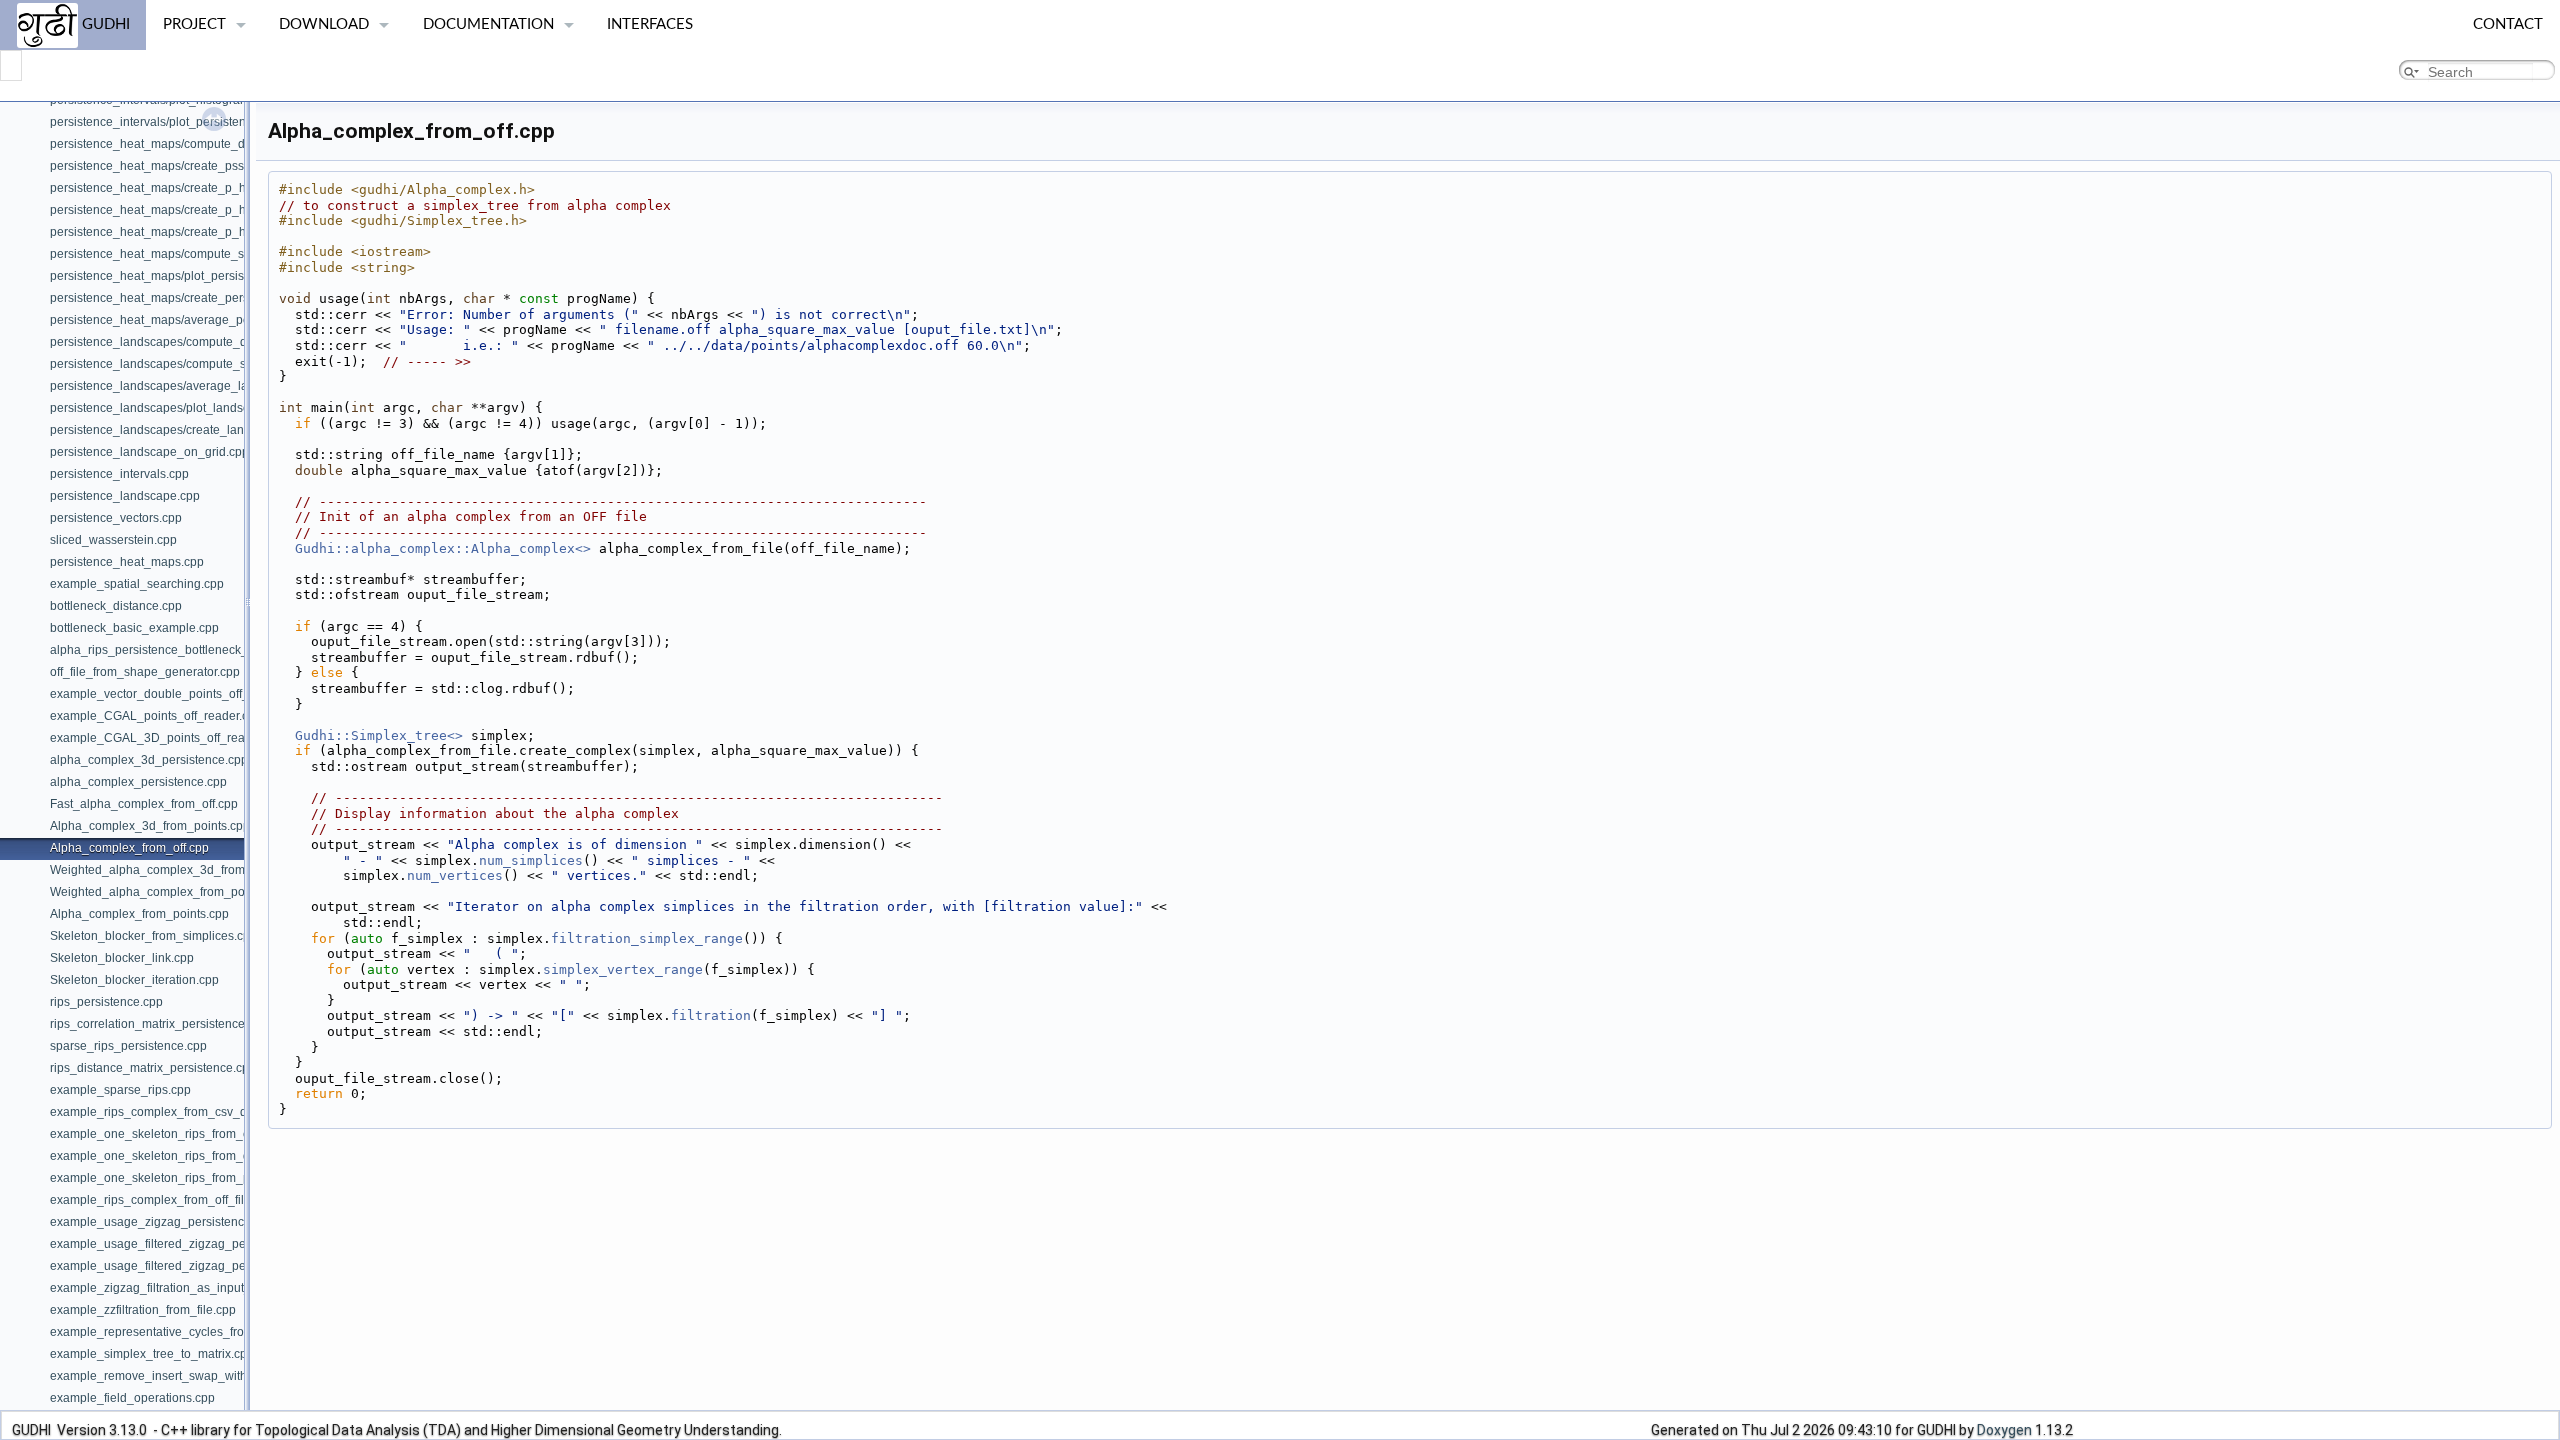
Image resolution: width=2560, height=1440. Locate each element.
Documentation (488, 24)
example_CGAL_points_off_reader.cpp (156, 716)
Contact (2508, 24)
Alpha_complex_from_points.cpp (139, 914)
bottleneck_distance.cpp (116, 606)
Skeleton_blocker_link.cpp (122, 958)
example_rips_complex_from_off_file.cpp (162, 1200)
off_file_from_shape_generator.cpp (145, 672)
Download (324, 24)
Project (194, 24)
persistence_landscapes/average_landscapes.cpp (187, 386)
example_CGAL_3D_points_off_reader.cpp (167, 738)
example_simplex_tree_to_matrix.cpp (152, 1354)
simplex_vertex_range (623, 969)
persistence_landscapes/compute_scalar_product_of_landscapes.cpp (240, 364)
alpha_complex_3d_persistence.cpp (149, 760)
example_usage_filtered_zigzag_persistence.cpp (184, 1244)
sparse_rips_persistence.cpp (128, 1046)
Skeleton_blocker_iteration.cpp (134, 980)
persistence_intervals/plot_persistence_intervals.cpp (192, 122)
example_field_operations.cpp (132, 1398)
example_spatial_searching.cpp (137, 584)
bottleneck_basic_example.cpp (134, 628)
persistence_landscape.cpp (125, 496)
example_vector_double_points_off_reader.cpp (178, 694)
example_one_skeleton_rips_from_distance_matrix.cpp (201, 1156)
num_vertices (455, 875)
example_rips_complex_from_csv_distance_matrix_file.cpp (211, 1112)
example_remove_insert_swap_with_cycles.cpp (180, 1376)
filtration (711, 1015)
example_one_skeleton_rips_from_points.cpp (174, 1178)
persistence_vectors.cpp (116, 518)
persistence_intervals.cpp (119, 474)
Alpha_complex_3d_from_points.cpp (150, 826)
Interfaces (650, 24)
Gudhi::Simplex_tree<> (379, 735)
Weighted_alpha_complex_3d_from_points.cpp (179, 870)
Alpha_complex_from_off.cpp (129, 848)
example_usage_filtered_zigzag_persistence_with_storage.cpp (222, 1266)
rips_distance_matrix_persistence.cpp (153, 1068)
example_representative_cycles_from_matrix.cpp (183, 1332)
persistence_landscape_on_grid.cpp (149, 452)
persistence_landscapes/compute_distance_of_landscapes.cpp (223, 342)
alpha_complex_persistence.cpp (138, 782)
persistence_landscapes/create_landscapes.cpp (181, 430)
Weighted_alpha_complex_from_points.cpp (168, 892)
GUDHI (104, 24)
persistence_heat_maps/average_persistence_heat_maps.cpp (220, 320)
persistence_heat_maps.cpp (127, 562)
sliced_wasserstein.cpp (113, 540)
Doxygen (2004, 1430)
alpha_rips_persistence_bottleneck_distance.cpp (183, 650)
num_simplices (531, 860)
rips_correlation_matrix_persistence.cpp (159, 1024)
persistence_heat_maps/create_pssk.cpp (161, 166)
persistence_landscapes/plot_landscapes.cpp (174, 408)
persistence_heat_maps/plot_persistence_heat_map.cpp (204, 276)
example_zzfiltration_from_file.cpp (143, 1310)
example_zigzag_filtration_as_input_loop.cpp (174, 1288)
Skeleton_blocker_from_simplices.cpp (153, 936)
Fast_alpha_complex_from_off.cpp (144, 804)
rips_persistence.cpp (106, 1002)
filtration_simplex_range (647, 938)
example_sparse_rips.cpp (120, 1090)
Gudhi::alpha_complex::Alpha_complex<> (443, 548)
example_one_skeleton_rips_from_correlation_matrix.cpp (207, 1134)
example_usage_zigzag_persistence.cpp (162, 1222)
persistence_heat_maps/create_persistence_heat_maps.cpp (214, 298)
